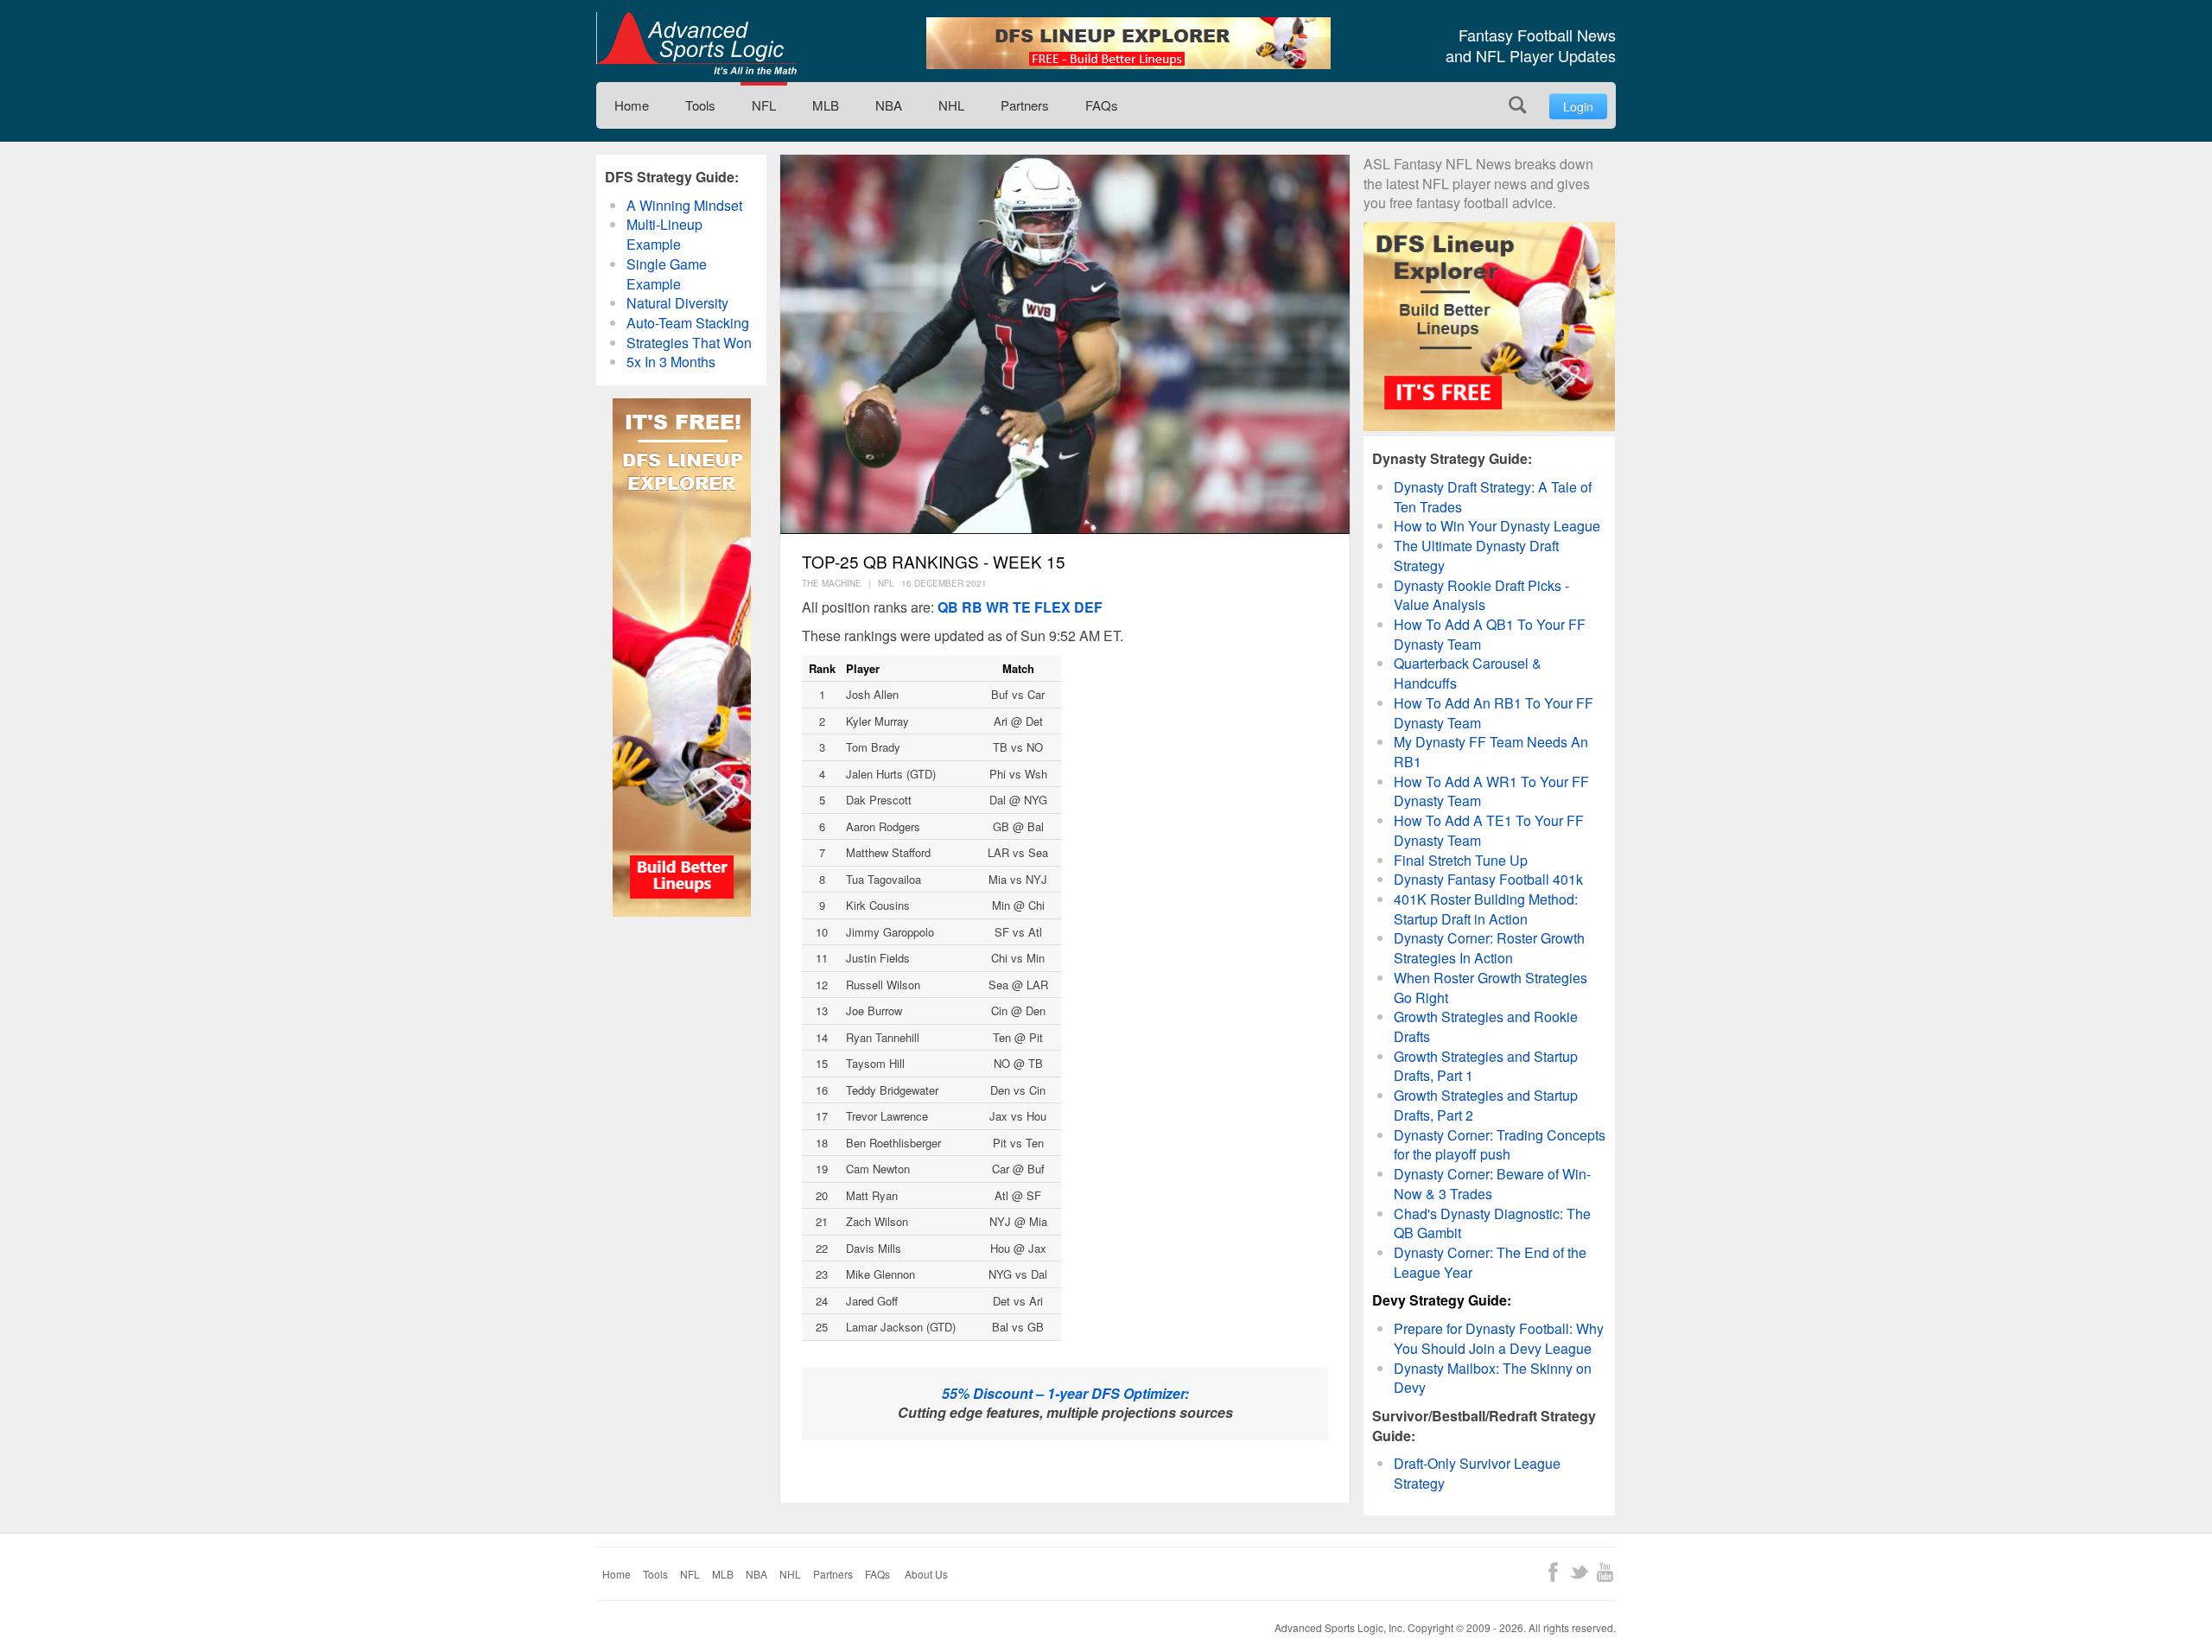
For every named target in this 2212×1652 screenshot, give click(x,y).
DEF (1088, 607)
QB (948, 607)
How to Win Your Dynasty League (1497, 526)
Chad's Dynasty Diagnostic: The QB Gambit (1492, 1223)
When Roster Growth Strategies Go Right (1491, 988)
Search (1518, 105)
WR (998, 607)
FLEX (1052, 607)
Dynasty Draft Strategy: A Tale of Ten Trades (1493, 497)
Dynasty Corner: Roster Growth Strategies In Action (1489, 948)
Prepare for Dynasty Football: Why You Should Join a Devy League (1499, 1338)
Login (1578, 106)
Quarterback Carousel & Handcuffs (1468, 673)
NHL (951, 105)
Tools (700, 105)
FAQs (1102, 105)
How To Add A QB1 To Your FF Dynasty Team (1490, 634)
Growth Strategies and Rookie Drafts (1486, 1026)
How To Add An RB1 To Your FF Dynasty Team (1494, 713)
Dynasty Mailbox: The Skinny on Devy (1493, 1378)
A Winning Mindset (684, 205)
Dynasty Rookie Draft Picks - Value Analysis (1481, 595)
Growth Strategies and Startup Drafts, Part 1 (1486, 1066)
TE (1022, 607)
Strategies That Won (689, 343)
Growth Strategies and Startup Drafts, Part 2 (1486, 1105)
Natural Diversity (677, 303)
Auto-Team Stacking (688, 323)
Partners (1025, 105)
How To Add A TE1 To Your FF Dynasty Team (1489, 830)
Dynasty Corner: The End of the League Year (1490, 1262)
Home (632, 105)
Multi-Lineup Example (664, 234)
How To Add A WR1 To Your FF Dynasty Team (1491, 791)
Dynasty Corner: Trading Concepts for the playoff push (1500, 1145)
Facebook (1553, 1572)
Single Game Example (667, 274)
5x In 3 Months (671, 362)
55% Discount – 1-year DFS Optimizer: (1065, 1393)
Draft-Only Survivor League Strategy (1477, 1473)
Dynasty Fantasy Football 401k (1488, 879)
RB (972, 607)
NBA (889, 105)
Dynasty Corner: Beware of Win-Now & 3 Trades (1492, 1184)
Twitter (1579, 1572)
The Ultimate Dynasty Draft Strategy (1476, 556)
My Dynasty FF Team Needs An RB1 (1491, 752)
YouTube (1605, 1572)
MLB (826, 105)
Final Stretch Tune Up (1461, 860)
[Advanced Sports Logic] (696, 43)
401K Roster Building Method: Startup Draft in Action (1486, 909)
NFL (764, 105)
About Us (926, 1574)
